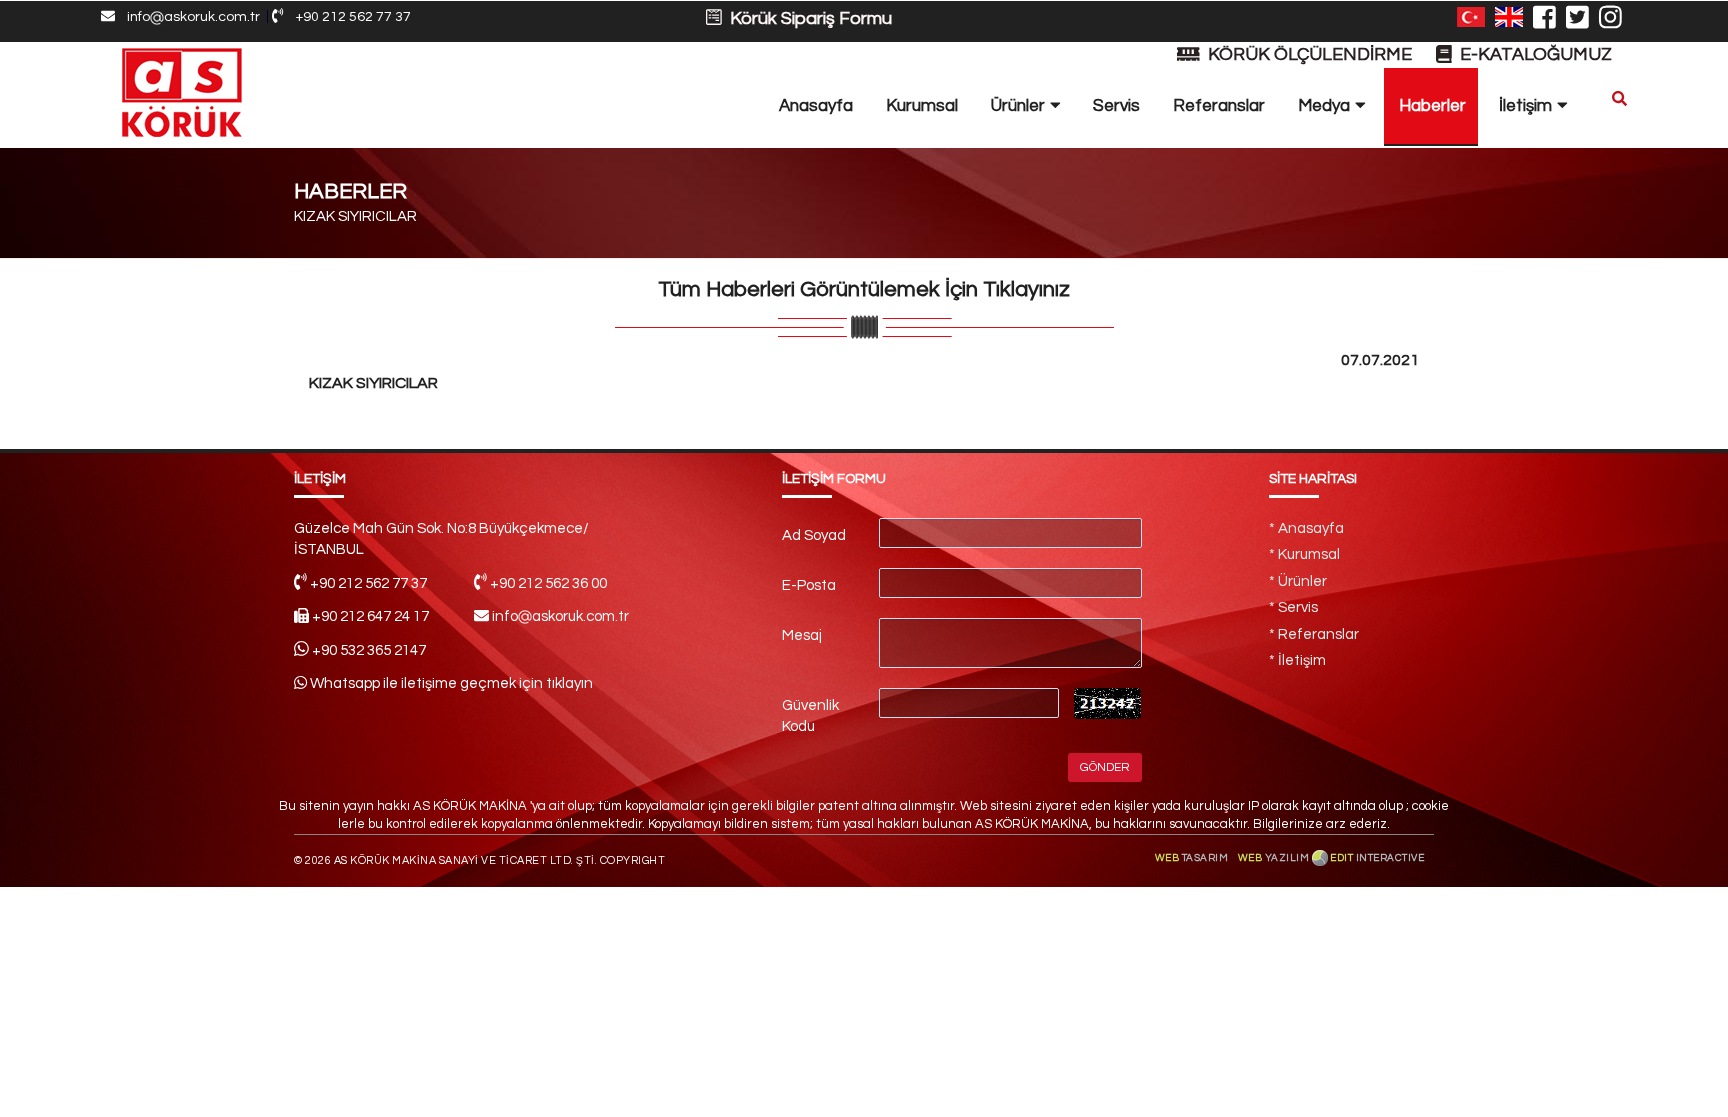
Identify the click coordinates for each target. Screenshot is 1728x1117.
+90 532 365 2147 (369, 650)
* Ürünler (1298, 581)
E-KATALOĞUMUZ (1532, 54)
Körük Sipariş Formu (807, 18)
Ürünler (1020, 106)
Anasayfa (816, 106)
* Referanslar (1314, 634)
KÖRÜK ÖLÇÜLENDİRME (1308, 54)
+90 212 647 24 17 (370, 616)
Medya (1326, 106)
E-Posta (809, 585)
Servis (1116, 106)
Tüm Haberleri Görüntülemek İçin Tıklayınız (864, 289)
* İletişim (1297, 660)
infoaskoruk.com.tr (187, 17)
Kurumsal (922, 106)
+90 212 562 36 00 (548, 583)
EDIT (1377, 858)
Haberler (1432, 106)
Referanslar (1219, 106)
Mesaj (802, 635)
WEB (1192, 858)
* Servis (1293, 607)
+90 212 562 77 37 (347, 17)
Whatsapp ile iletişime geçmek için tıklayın (450, 683)
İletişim (1527, 106)
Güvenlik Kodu (810, 716)
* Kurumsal (1304, 554)
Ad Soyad (814, 535)
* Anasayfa (1306, 528)
